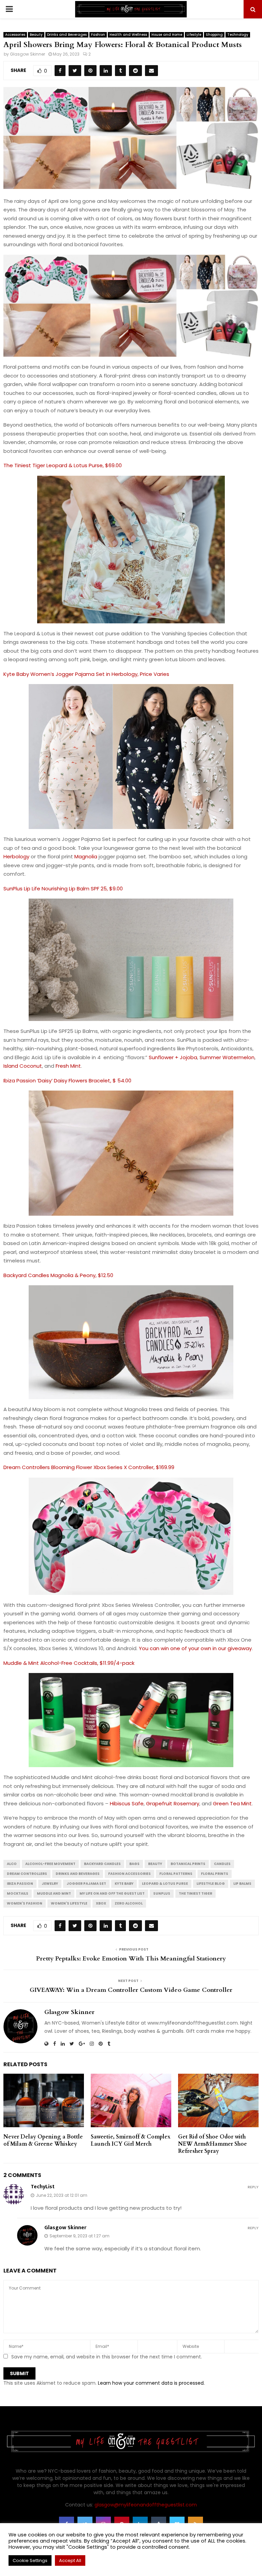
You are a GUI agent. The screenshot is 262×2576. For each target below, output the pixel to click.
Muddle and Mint (54, 1893)
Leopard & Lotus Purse (165, 1884)
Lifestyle (194, 35)
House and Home (167, 35)
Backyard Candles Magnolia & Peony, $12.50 (58, 1275)
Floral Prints (215, 1874)
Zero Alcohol (129, 1903)
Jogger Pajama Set (86, 1884)
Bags (134, 1864)
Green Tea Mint (232, 1803)
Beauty (36, 35)
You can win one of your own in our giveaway (195, 1648)
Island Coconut (23, 1066)
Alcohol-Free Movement (50, 1864)
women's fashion (25, 1903)
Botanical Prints (188, 1864)
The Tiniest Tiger (195, 1893)
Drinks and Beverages (67, 35)
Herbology (16, 856)
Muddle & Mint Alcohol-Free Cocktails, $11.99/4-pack (69, 1663)
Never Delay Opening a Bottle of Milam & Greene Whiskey (43, 2140)
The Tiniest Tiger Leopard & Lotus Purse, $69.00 (63, 465)
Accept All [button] (70, 2560)
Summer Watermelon (227, 1057)
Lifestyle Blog (211, 1884)
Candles (222, 1864)
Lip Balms (242, 1884)
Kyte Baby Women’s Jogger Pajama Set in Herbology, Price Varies (86, 674)
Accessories (15, 35)
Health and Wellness (128, 35)
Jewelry (50, 1884)
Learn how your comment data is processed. (151, 2383)
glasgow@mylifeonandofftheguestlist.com (146, 2505)
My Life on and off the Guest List (112, 1893)
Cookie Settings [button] (30, 2560)
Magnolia (86, 856)
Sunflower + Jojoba (173, 1057)
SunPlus (162, 1893)
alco (12, 1864)
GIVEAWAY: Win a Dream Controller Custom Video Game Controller (131, 1990)
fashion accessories (129, 1874)
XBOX (101, 1903)
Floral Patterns (176, 1874)
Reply (253, 2187)
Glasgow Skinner (27, 54)
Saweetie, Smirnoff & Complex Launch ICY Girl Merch (131, 2140)
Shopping (214, 35)
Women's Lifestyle (69, 1903)
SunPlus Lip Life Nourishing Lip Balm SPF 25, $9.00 (63, 889)
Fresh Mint (68, 1066)
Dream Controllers (27, 1874)
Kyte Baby (124, 1884)
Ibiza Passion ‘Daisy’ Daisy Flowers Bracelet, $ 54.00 (67, 1080)
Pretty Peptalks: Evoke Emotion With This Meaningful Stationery (131, 1959)
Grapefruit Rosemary (173, 1803)
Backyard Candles (102, 1864)
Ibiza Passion (20, 1884)
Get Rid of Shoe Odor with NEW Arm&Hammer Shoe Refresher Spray (213, 2144)
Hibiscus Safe (127, 1803)
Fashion (98, 35)
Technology (238, 35)
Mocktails (18, 1893)
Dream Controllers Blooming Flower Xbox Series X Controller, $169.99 (89, 1467)
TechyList (43, 2187)
